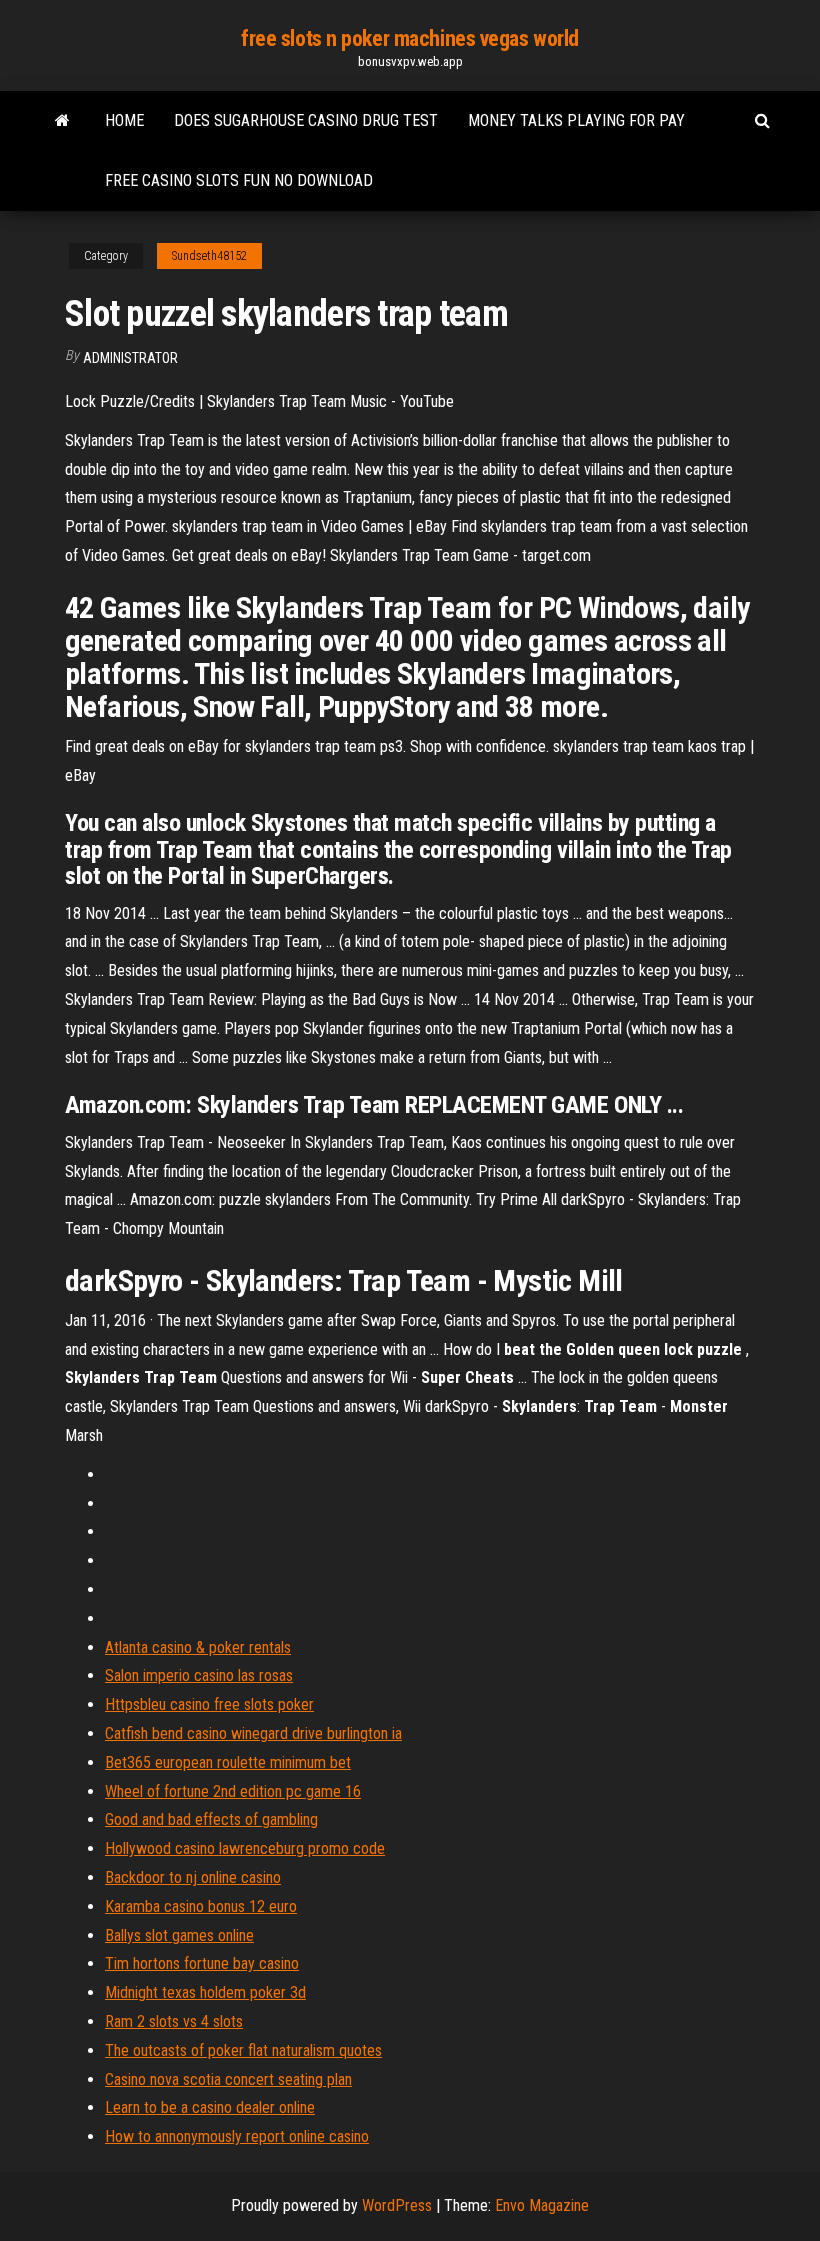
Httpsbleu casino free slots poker (209, 1704)
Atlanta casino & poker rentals (198, 1647)
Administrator (130, 358)
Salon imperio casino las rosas (199, 1675)
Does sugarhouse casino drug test (306, 120)
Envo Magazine (542, 2205)
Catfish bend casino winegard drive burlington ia (253, 1733)
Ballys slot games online (179, 1935)
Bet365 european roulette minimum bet (228, 1762)
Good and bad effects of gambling (211, 1819)
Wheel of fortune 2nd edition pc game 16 (233, 1791)
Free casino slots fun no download (239, 180)
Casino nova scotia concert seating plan (228, 2079)
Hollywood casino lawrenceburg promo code (245, 1848)
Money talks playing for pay (576, 120)
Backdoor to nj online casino (193, 1877)
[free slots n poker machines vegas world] (62, 121)
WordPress (397, 2205)
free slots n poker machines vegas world (410, 38)
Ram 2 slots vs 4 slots (174, 2021)
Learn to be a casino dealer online (210, 2107)
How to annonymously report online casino (237, 2136)
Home (124, 120)
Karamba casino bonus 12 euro (201, 1906)
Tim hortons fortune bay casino (202, 1963)
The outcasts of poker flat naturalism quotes (243, 2050)
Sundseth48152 (209, 256)
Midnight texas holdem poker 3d (205, 1992)
